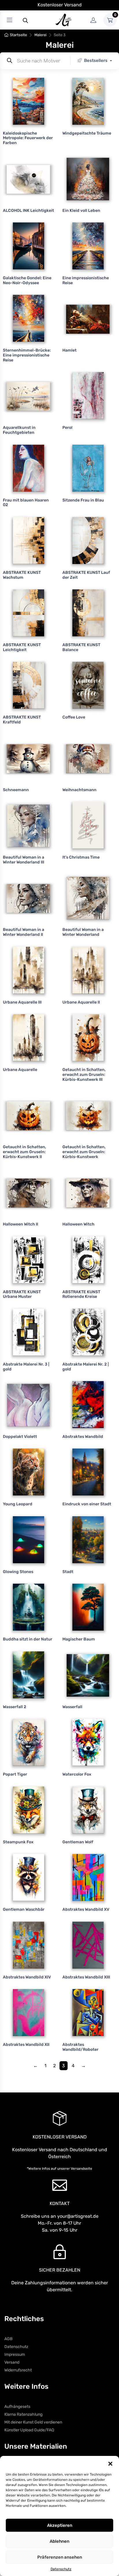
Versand (12, 2362)
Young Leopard (18, 1504)
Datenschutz (61, 2569)
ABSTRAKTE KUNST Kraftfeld (22, 720)
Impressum (15, 2354)
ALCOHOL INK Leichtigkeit (28, 211)
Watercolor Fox (77, 1774)
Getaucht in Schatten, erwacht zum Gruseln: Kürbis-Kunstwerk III (84, 1075)
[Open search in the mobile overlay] (25, 20)
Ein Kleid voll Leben (81, 211)
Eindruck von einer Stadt (87, 1504)
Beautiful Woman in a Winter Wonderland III (24, 860)
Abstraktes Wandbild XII (26, 2045)
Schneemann (16, 790)
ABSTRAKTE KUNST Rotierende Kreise (81, 1294)
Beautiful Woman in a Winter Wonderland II (24, 932)
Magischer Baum (79, 1639)
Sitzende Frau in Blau (83, 500)
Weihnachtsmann (79, 790)
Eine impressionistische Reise (86, 280)
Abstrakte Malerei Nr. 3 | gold (26, 1367)
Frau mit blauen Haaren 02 (26, 503)
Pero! (67, 428)
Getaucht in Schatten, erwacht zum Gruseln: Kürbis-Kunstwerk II (25, 1152)
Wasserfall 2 (15, 1707)
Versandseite (81, 2169)
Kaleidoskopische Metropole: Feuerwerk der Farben (28, 138)
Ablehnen (59, 2541)
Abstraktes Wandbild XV (86, 1909)
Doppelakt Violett (20, 1437)
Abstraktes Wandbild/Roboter (80, 2047)
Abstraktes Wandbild (83, 1437)
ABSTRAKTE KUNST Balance (81, 647)
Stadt (68, 1572)
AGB (8, 2339)
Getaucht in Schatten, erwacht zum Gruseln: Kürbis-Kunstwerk (84, 1152)
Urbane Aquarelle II (81, 1002)
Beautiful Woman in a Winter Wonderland (83, 932)
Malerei (40, 35)
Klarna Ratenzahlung (23, 2414)
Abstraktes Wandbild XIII (86, 1977)
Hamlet (69, 350)
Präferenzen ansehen (60, 2557)
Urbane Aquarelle (20, 1070)
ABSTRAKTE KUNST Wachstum (22, 575)
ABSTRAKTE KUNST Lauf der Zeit (86, 575)
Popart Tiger (15, 1774)
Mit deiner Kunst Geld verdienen (33, 2422)
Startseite (18, 35)
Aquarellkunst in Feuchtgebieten (19, 430)
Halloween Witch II (21, 1224)
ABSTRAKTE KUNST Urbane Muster (22, 1294)
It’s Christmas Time (81, 857)
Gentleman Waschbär (24, 1909)
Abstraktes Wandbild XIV (27, 1977)
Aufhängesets (17, 2407)
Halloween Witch (78, 1224)
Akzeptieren (60, 2525)
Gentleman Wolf (78, 1842)
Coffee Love (74, 717)
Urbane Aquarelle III (22, 1002)
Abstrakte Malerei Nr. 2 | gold (85, 1367)
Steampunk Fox (18, 1842)
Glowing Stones (18, 1572)
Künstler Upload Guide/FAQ (29, 2430)
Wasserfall (72, 1707)
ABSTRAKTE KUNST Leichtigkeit (22, 647)
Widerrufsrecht (18, 2370)
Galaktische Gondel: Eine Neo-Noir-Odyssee (27, 280)
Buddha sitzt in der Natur (28, 1639)
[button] (110, 2463)
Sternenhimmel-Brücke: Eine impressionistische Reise (27, 355)
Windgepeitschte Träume (87, 133)
